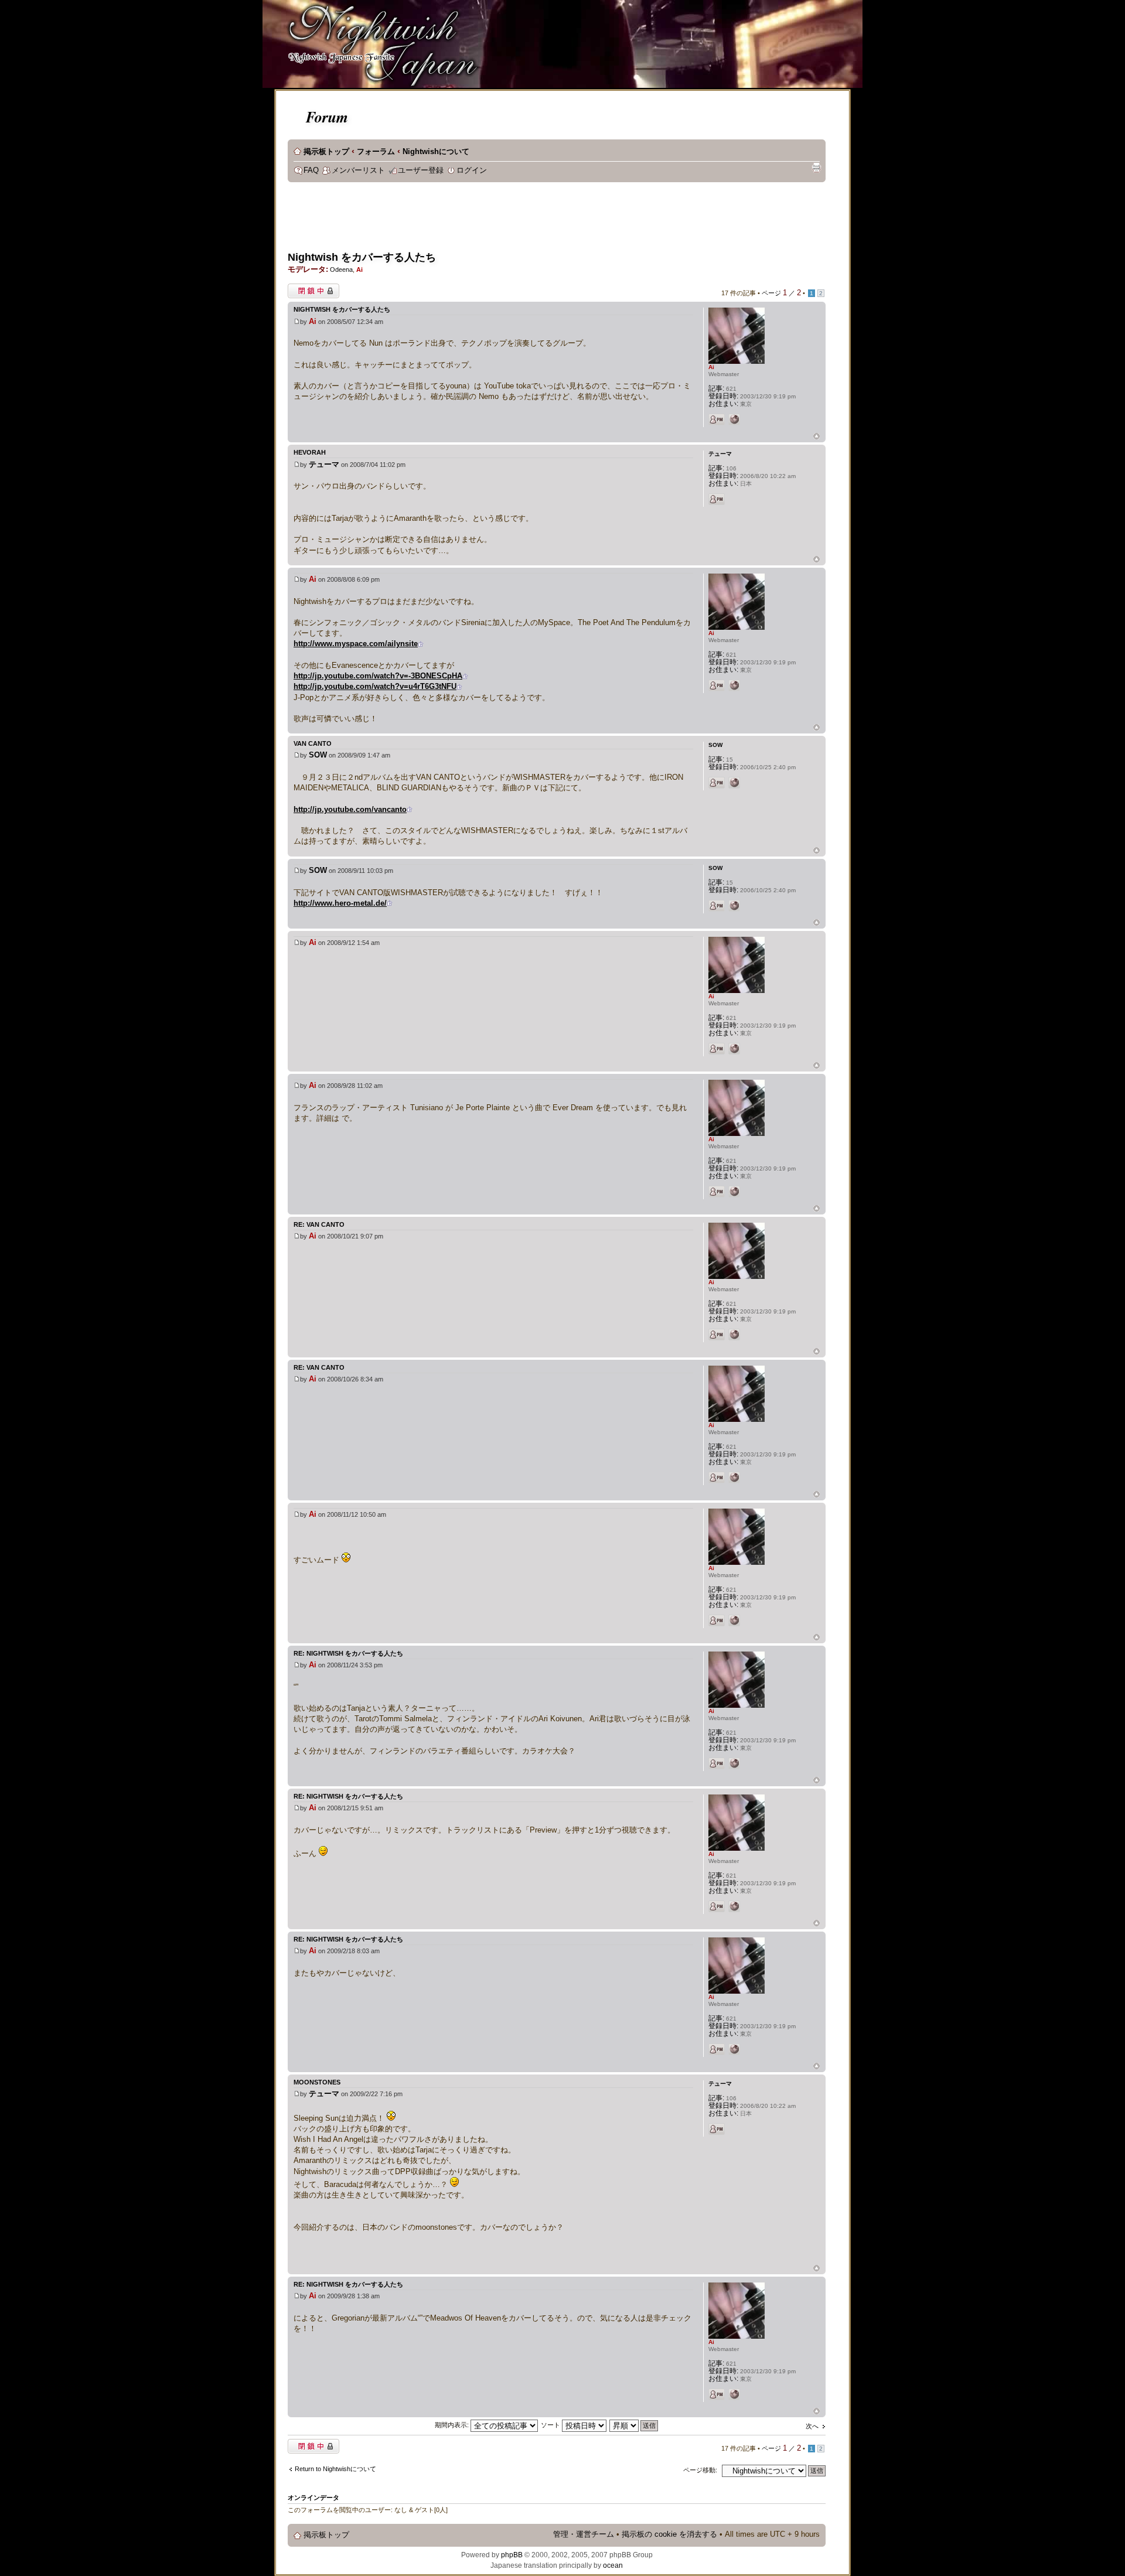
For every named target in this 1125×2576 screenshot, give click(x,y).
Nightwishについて (436, 152)
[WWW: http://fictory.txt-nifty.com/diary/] (734, 783)
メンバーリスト (358, 170)
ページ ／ (781, 293)
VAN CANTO (313, 743)
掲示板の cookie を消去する (669, 2534)
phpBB (512, 2555)
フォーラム (376, 152)
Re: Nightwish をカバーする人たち (348, 1653)
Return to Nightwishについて (335, 2469)
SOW (318, 755)
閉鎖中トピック (310, 288)
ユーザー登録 (421, 170)
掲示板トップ (326, 152)
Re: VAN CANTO (319, 1224)
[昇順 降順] (634, 2425)
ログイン (472, 170)
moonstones (317, 2082)
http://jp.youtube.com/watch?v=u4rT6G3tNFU (375, 686)
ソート (551, 2425)
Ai (359, 269)
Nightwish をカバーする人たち (362, 257)
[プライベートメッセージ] (717, 419)
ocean (613, 2565)
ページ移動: (700, 2470)
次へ (812, 2426)
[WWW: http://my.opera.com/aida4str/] (734, 419)
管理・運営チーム (584, 2534)
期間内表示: (453, 2425)
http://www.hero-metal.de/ (340, 903)
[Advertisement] (501, 220)
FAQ (311, 170)
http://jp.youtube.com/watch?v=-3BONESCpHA (378, 676)
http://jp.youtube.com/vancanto (350, 809)
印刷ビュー (816, 168)
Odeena (341, 269)
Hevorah (310, 452)
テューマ (324, 464)
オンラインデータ (313, 2497)
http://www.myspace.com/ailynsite (356, 644)
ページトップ (817, 437)
